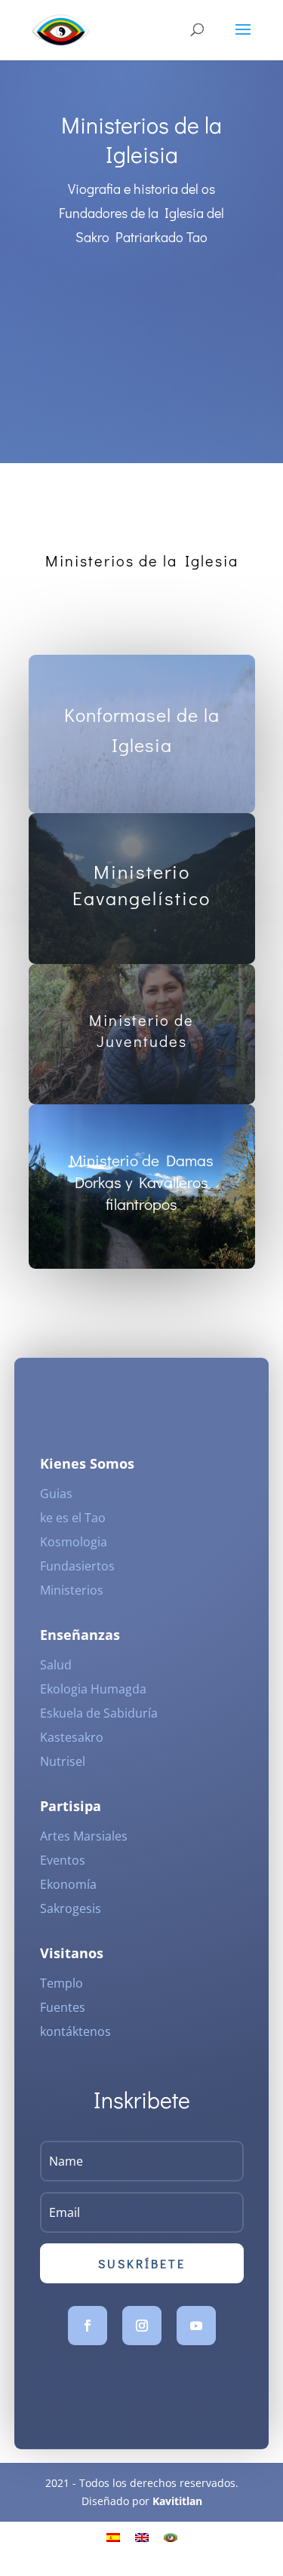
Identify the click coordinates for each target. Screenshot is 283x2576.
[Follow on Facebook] (88, 2326)
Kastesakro (72, 1737)
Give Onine (136, 285)
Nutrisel (63, 1761)
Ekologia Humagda (93, 1689)
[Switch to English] (142, 2537)
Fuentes (63, 2007)
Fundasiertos (77, 1566)
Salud (56, 1665)
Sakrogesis (71, 1908)
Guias (56, 1494)
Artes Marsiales (84, 1836)
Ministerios (72, 1590)
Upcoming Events (142, 349)
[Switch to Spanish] (113, 2537)
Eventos (63, 1860)
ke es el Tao (73, 1518)
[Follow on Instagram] (142, 2326)
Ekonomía (68, 1884)
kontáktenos (75, 2031)
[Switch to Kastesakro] (171, 2537)
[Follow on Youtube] (196, 2326)
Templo (62, 1983)
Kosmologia (74, 1542)
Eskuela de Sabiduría (99, 1713)
